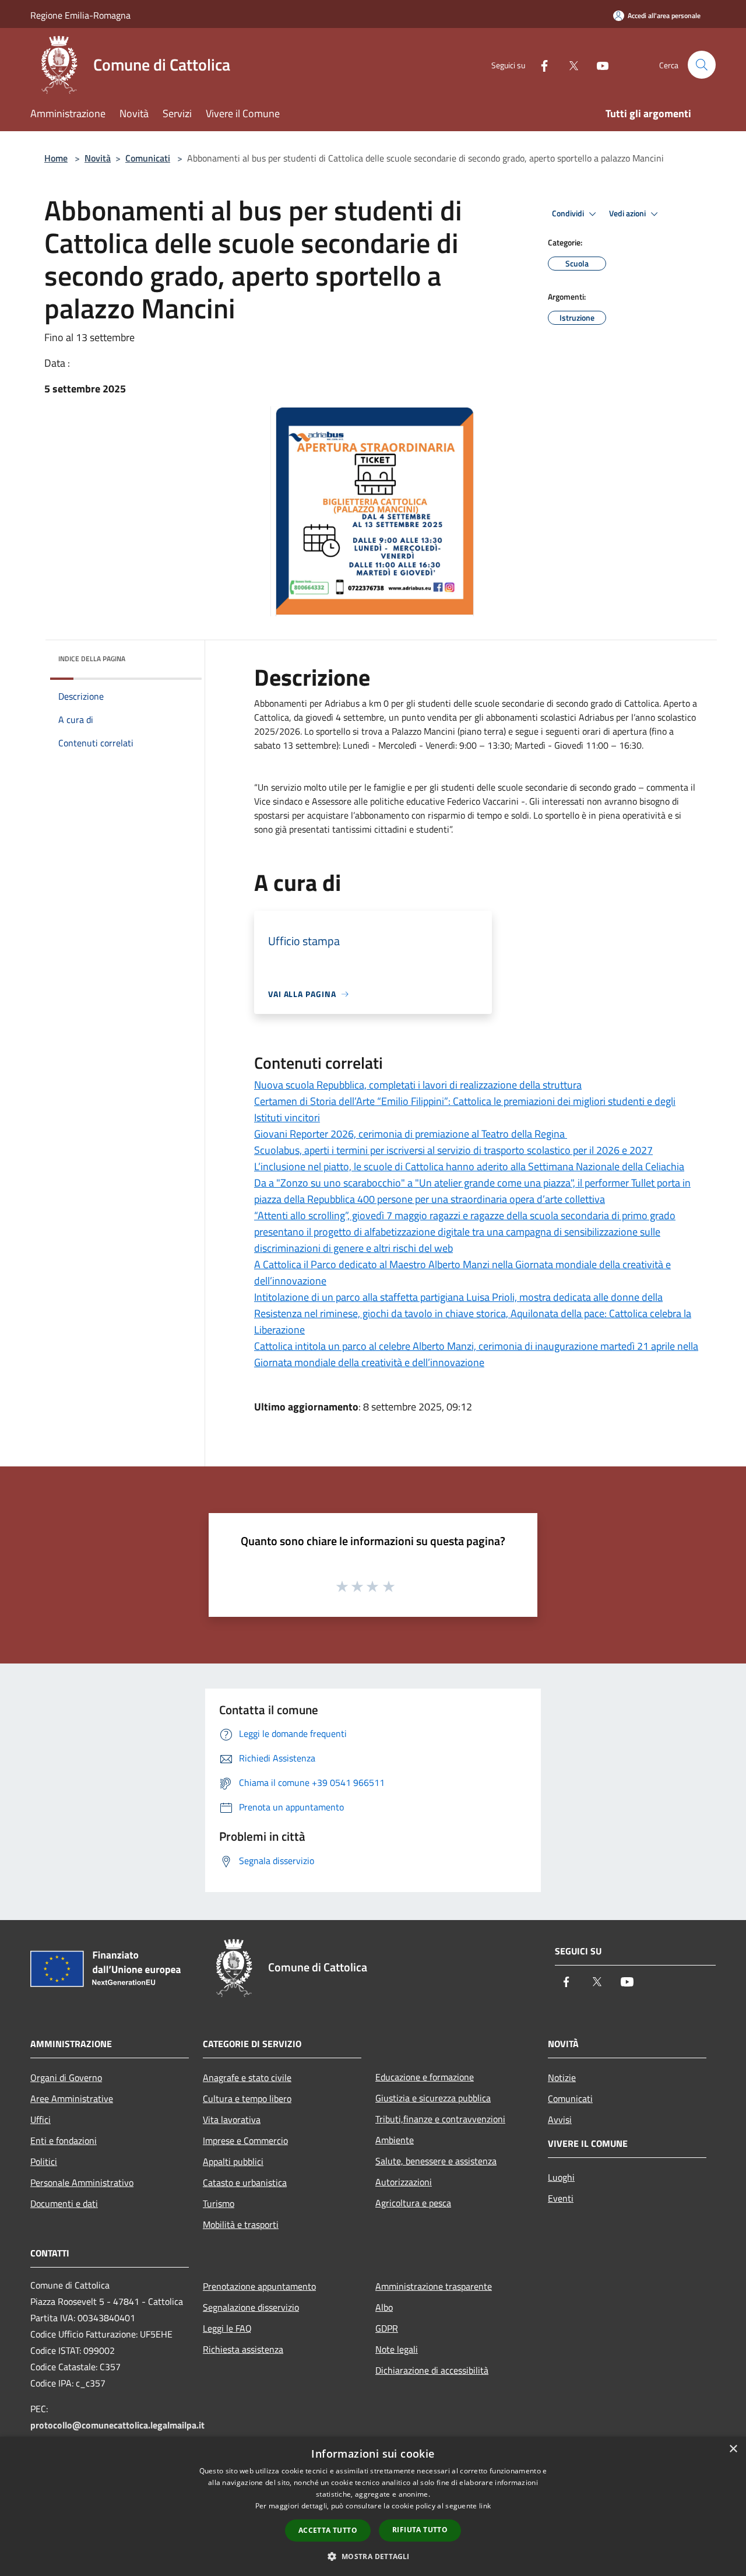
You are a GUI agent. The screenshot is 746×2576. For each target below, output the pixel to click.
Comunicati (148, 158)
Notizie (562, 2077)
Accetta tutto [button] (328, 2530)
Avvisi (560, 2119)
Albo (384, 2307)
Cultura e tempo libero (247, 2098)
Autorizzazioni (404, 2182)
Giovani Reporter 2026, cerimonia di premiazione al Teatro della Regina (411, 1134)
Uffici (41, 2119)
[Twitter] (569, 64)
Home (56, 158)
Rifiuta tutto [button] (420, 2530)
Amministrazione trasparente (434, 2286)
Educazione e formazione (425, 2077)
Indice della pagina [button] (92, 659)
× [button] (733, 2449)
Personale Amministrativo (82, 2182)
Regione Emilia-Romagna (80, 15)
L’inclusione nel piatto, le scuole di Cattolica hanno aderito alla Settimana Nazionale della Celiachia (469, 1166)
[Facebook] (540, 64)
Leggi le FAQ (227, 2328)
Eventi (561, 2198)
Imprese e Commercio (245, 2140)
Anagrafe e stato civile (247, 2077)
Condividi (569, 213)
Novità (98, 158)
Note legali (397, 2349)
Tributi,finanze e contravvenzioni (440, 2119)
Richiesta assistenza (243, 2349)
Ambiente (395, 2140)
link (485, 2506)
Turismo (219, 2203)
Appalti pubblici (233, 2161)
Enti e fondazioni (64, 2140)
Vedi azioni (628, 213)
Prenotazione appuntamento (259, 2286)
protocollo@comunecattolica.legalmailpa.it (117, 2425)
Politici (44, 2161)
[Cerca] (702, 65)
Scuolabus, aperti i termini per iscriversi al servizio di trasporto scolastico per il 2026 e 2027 (453, 1150)
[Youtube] (598, 64)
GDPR (387, 2328)
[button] (373, 2556)
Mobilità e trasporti (241, 2224)
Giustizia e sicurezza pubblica (433, 2098)
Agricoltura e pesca (413, 2203)
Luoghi (561, 2177)
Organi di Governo (66, 2077)
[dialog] (373, 2506)
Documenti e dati (64, 2203)
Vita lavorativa (232, 2119)
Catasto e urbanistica (245, 2182)
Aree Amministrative (72, 2098)
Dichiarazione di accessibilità (432, 2370)
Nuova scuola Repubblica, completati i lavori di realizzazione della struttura (418, 1085)
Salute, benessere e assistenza (436, 2161)
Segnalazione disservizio (251, 2307)
